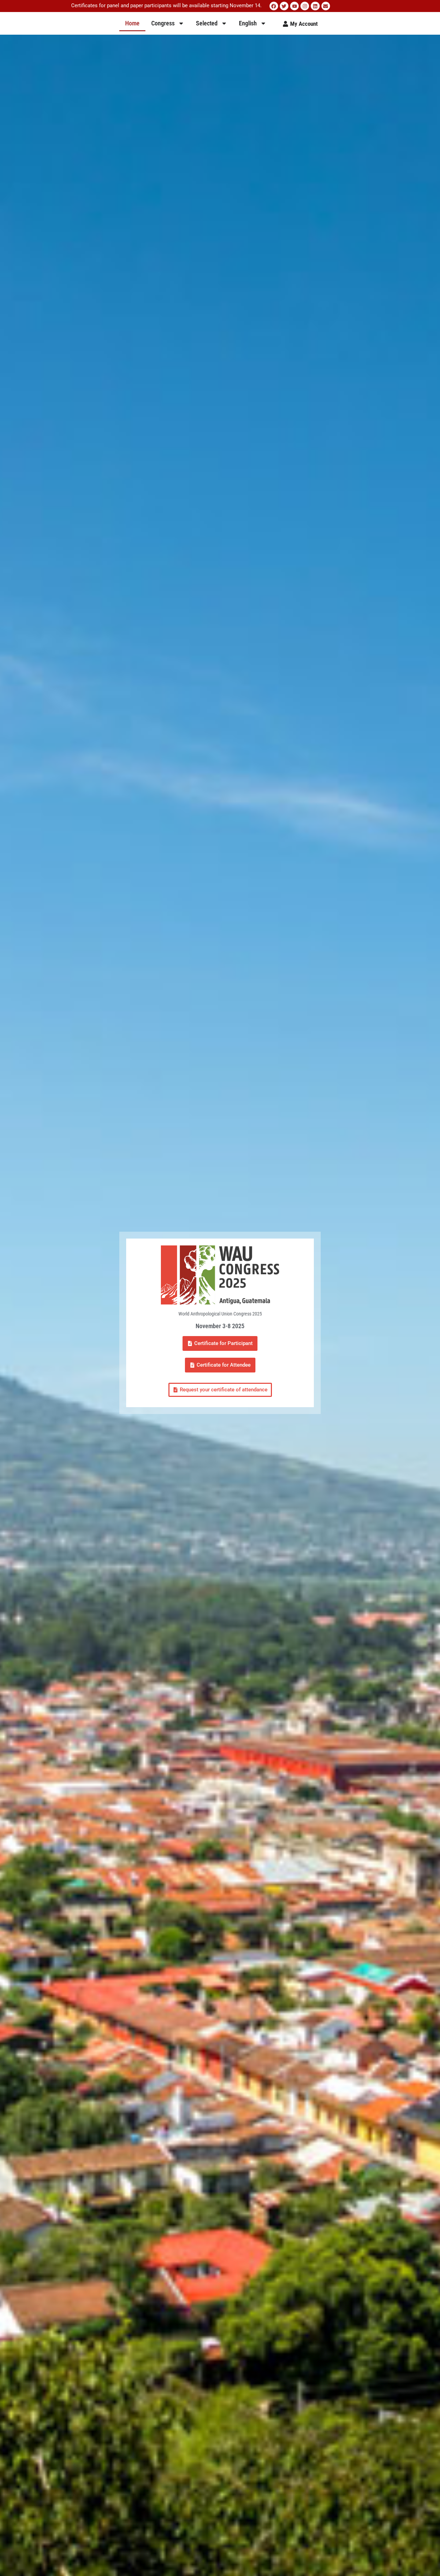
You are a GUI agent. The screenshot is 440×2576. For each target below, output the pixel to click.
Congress (163, 23)
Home (132, 23)
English (248, 23)
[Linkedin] (315, 6)
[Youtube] (294, 6)
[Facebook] (274, 6)
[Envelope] (326, 6)
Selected (207, 23)
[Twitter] (284, 6)
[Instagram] (305, 6)
